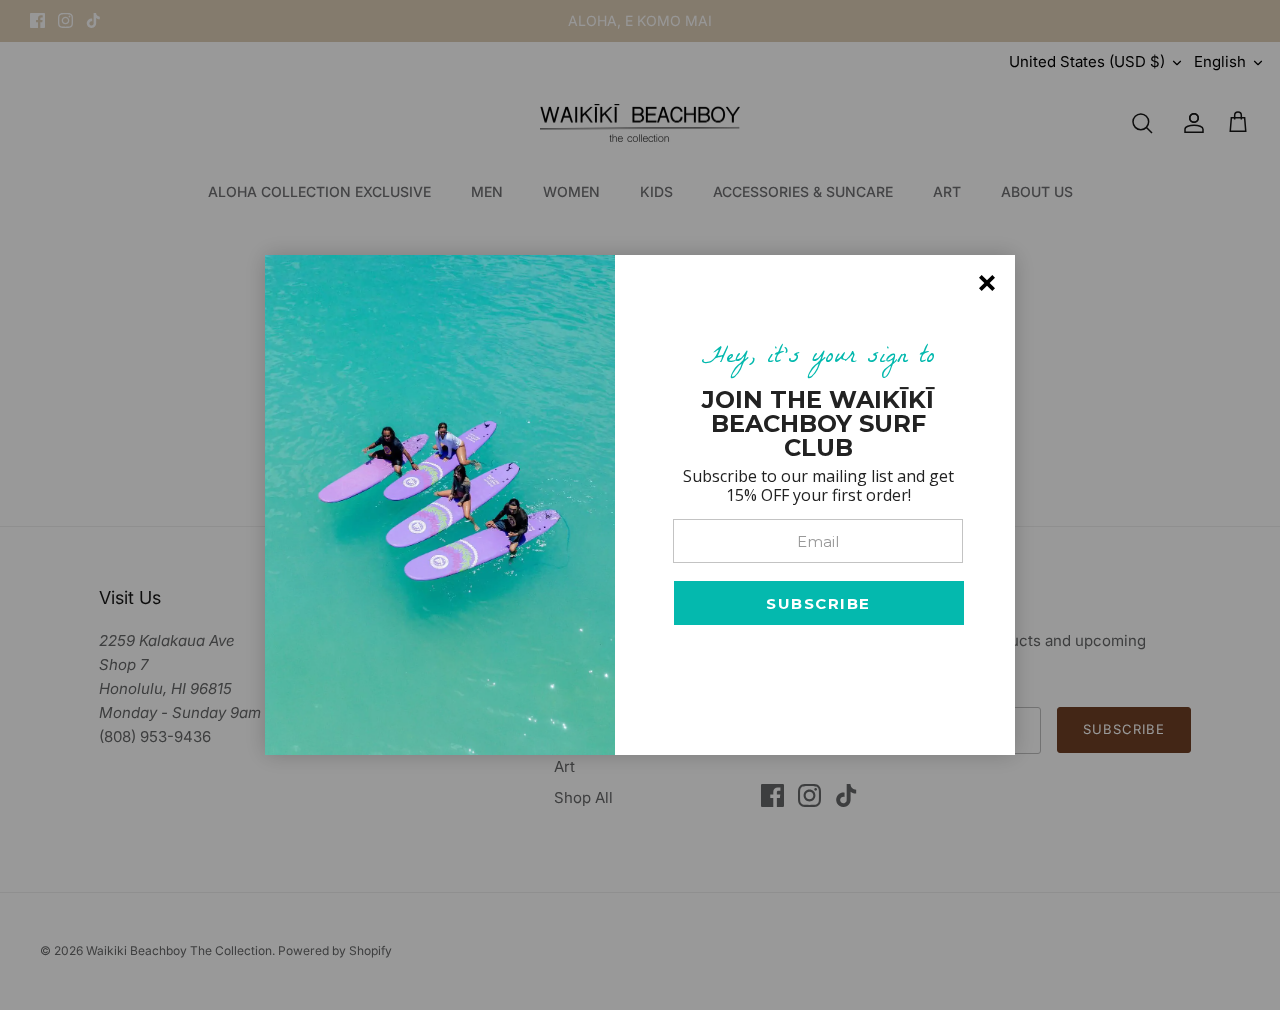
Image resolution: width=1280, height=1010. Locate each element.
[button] (819, 603)
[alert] (640, 505)
